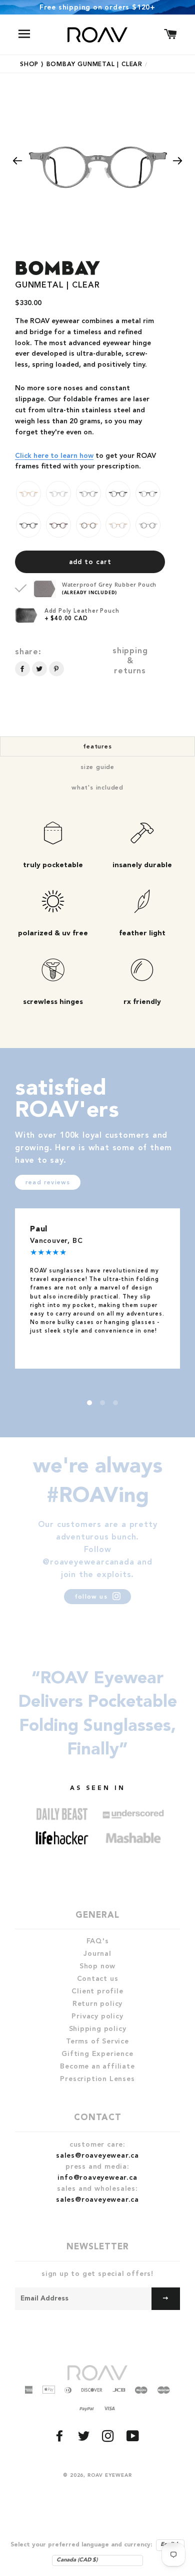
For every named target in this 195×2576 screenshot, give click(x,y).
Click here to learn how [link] (54, 456)
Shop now (97, 1966)
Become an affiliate (97, 2067)
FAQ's (98, 1941)
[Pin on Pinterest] (56, 669)
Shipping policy (98, 2029)
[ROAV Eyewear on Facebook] (61, 2439)
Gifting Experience (97, 2054)
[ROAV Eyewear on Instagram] (109, 2439)
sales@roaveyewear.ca (97, 2156)
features (97, 747)
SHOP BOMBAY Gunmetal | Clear (84, 65)
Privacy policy (97, 2016)
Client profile (97, 1991)
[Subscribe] (166, 2299)
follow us (92, 1597)
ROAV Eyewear (110, 2475)
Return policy (97, 2004)
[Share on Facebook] (22, 669)
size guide (97, 767)
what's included (97, 788)
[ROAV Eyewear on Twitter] (85, 2439)
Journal (97, 1954)
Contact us (98, 1979)
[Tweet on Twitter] (39, 669)
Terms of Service (97, 2041)
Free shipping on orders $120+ (97, 8)
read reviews (48, 1183)
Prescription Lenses (97, 2079)
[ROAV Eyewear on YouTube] (134, 2439)
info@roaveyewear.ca (97, 2178)
